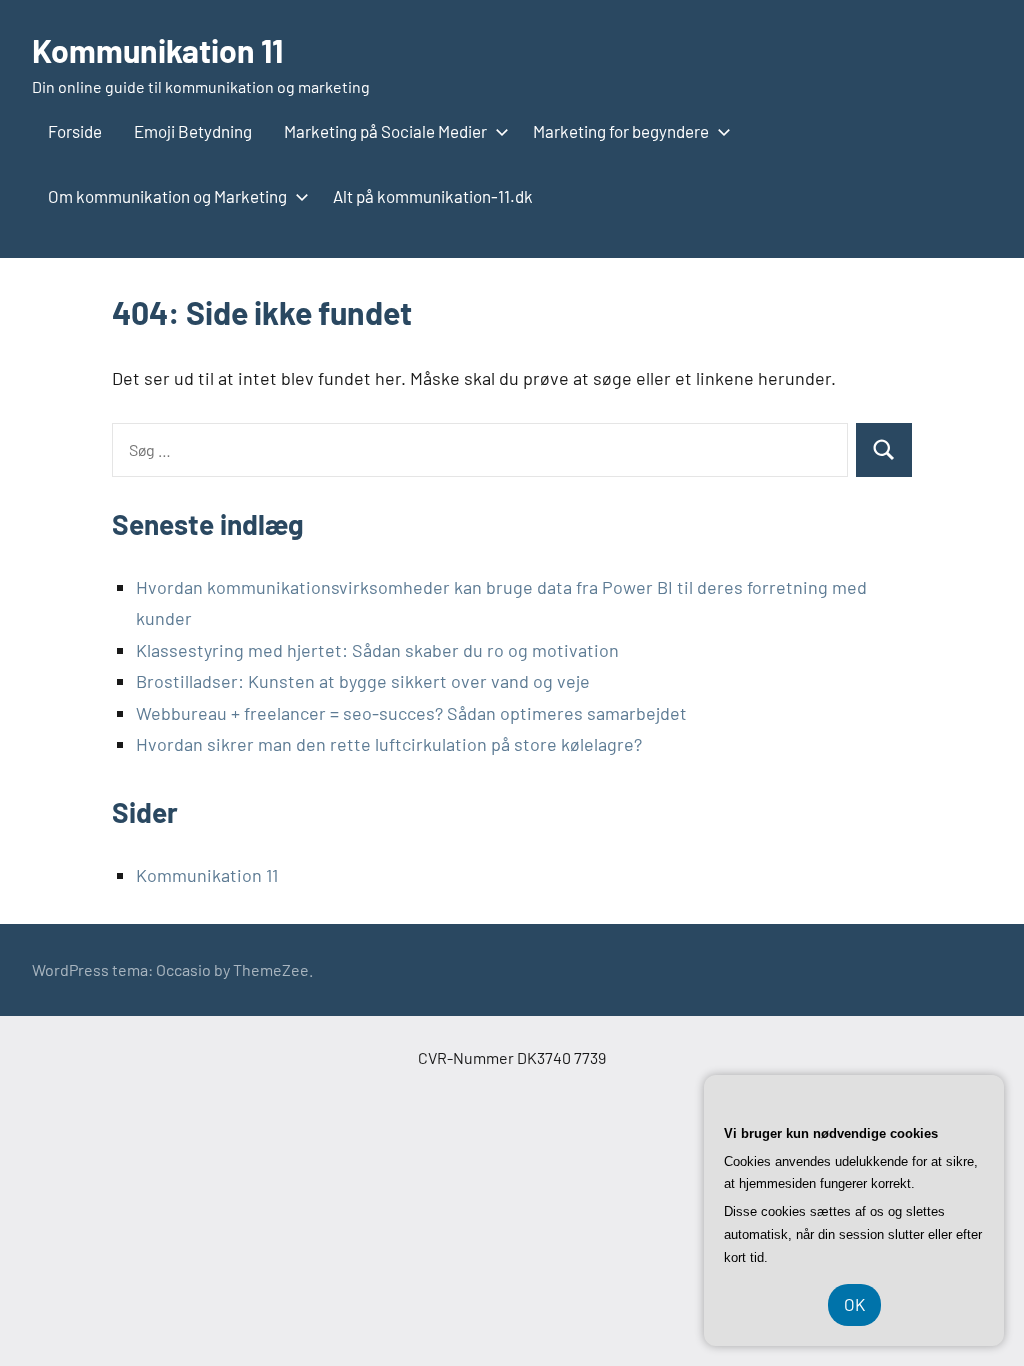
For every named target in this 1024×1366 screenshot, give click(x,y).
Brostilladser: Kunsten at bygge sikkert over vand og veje (363, 681)
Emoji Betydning (193, 131)
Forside (75, 131)
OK (854, 1304)
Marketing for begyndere (621, 131)
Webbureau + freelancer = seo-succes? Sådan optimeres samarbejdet (411, 713)
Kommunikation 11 (157, 50)
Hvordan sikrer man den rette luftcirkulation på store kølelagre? (389, 744)
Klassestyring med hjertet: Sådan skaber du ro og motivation (377, 650)
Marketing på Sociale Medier (385, 131)
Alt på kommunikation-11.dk (433, 196)
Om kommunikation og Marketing (167, 196)
